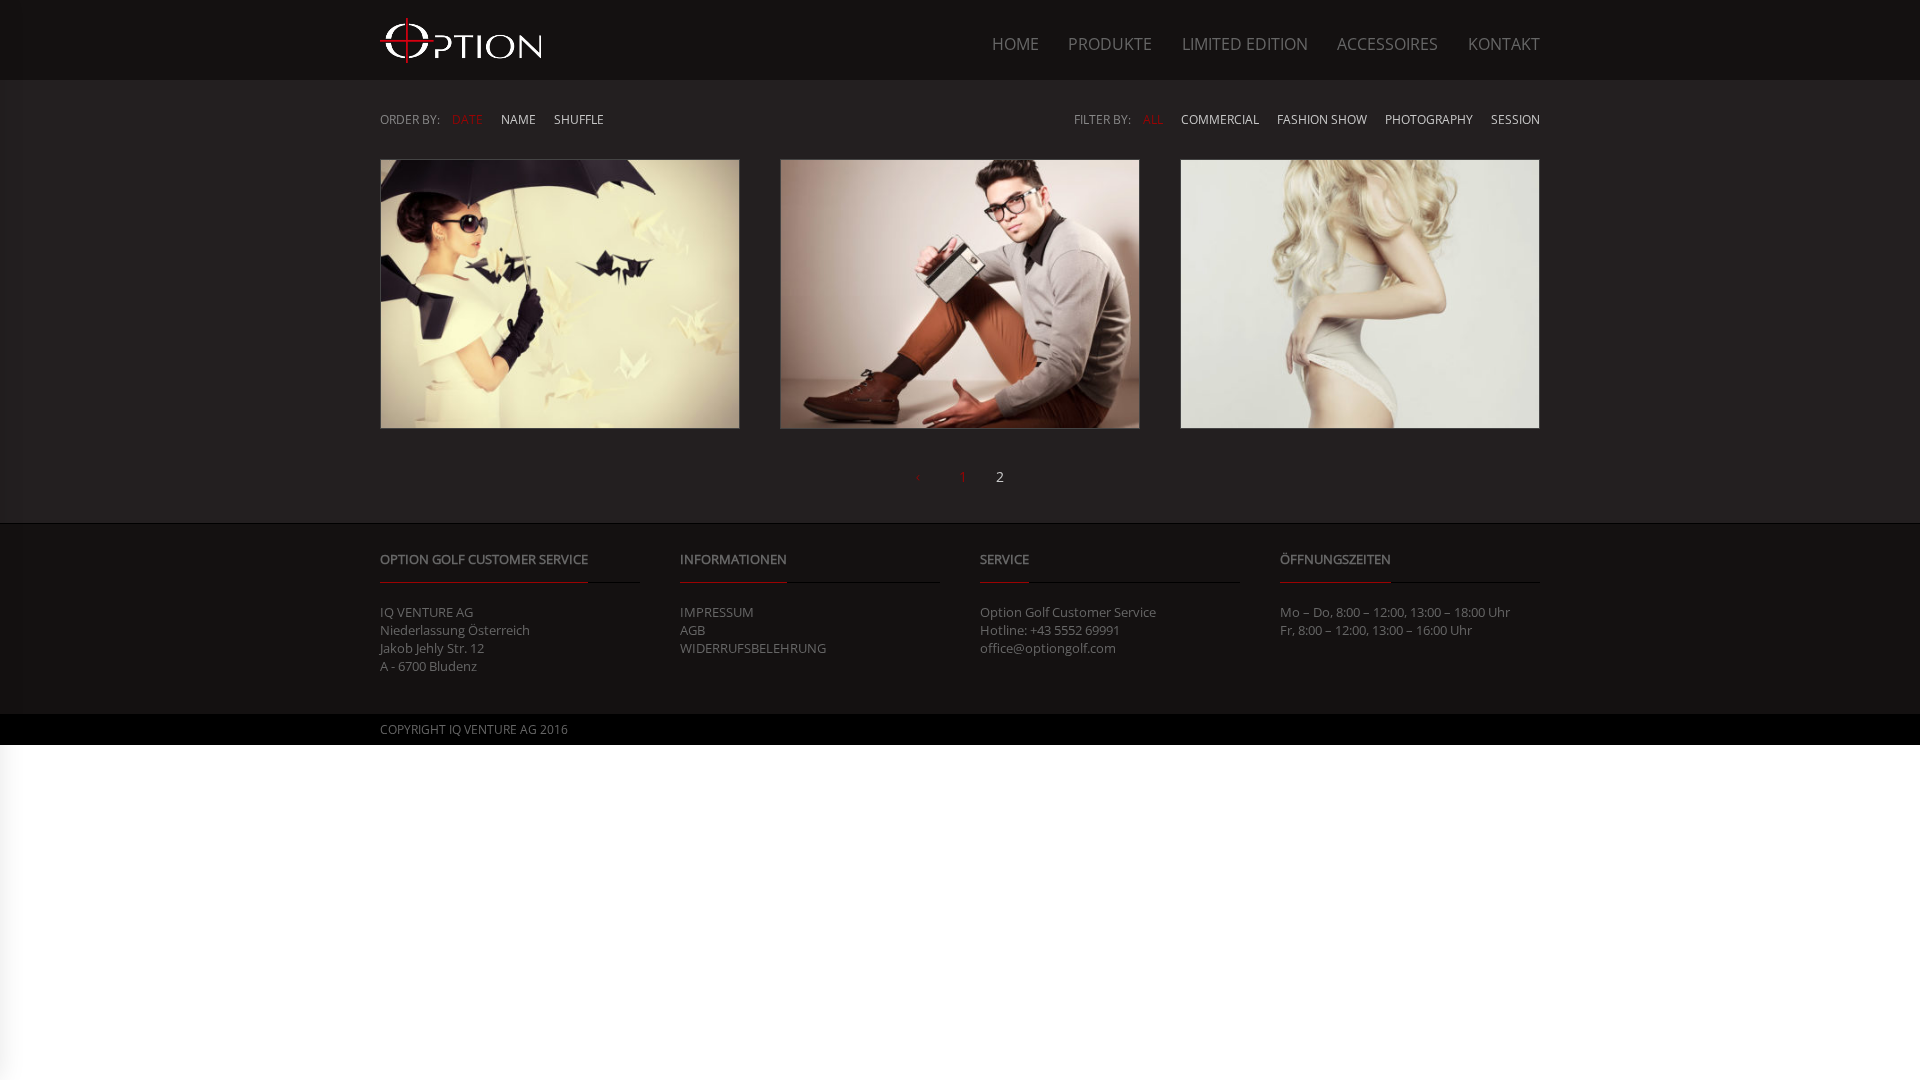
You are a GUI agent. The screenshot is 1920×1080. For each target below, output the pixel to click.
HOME (1015, 44)
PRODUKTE (1110, 44)
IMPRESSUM (717, 612)
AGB (692, 630)
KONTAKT (1504, 44)
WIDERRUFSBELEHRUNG (753, 648)
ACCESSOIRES (1387, 44)
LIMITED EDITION (1245, 44)
